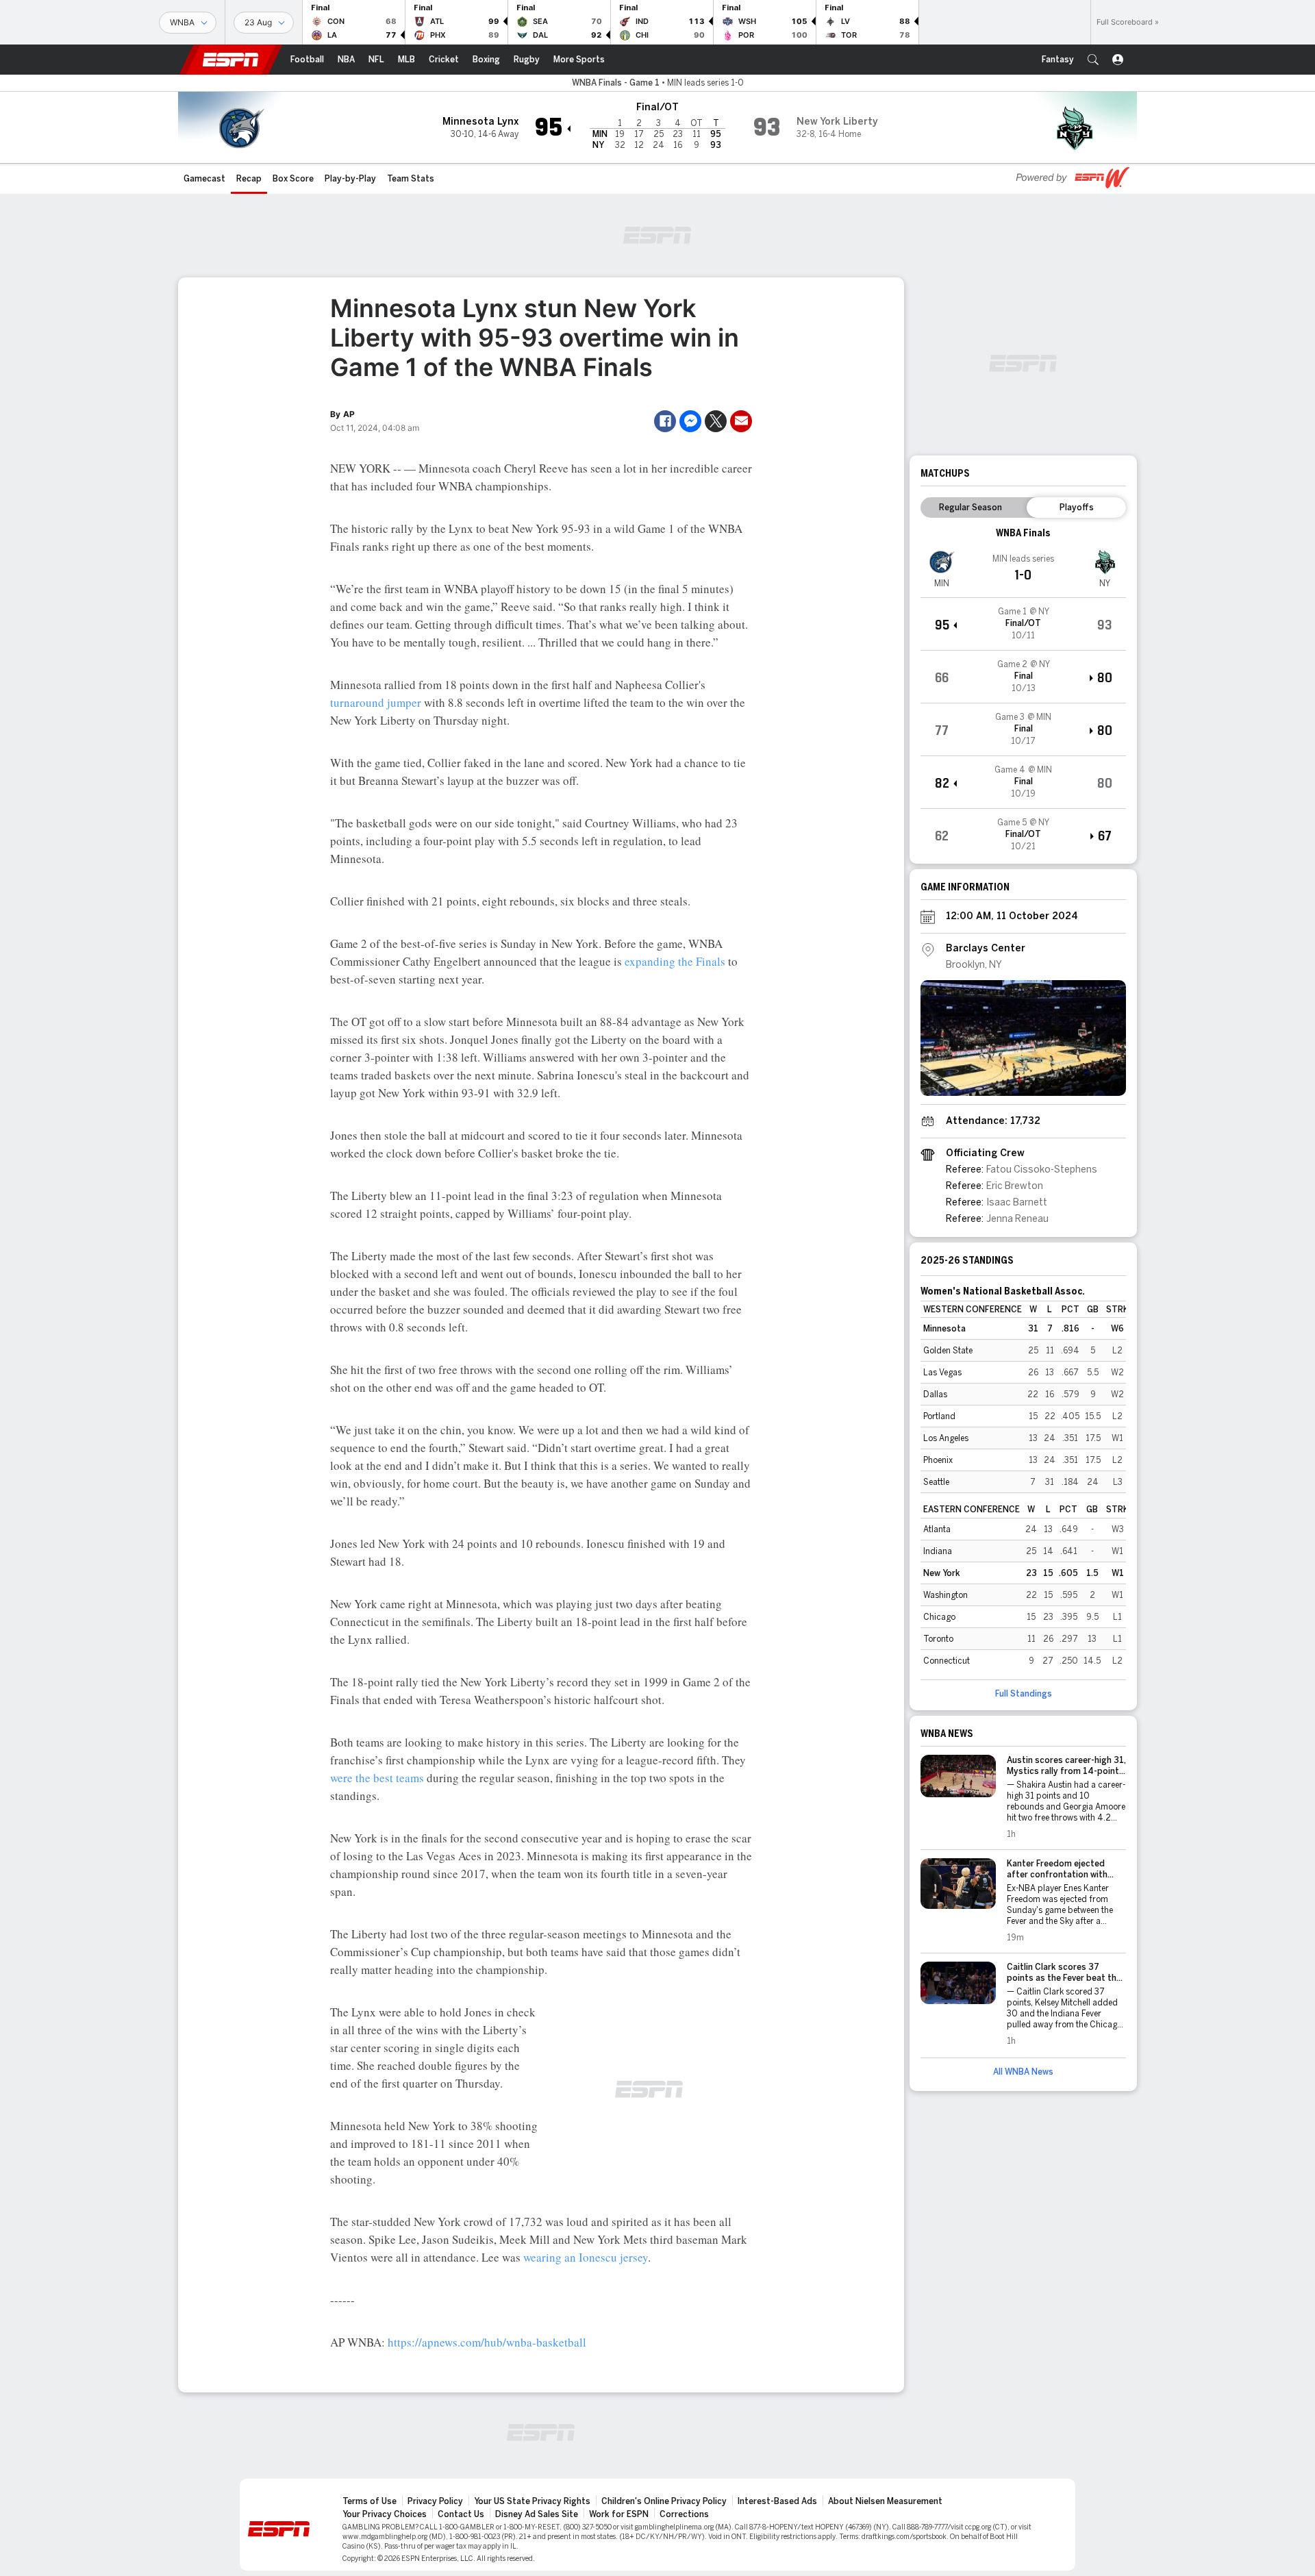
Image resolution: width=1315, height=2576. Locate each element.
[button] (1093, 60)
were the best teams (377, 1778)
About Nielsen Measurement (885, 2501)
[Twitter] (716, 421)
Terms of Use (370, 2501)
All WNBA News (1023, 2072)
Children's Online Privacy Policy (664, 2501)
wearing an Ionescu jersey (586, 2257)
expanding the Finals (675, 961)
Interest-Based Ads (777, 2501)
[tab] (970, 508)
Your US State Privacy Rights (532, 2501)
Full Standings (1024, 1694)
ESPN (231, 60)
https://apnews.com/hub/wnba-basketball (487, 2342)
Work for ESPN (619, 2514)
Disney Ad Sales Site (537, 2514)
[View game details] (1023, 624)
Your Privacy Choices (385, 2514)
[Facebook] (665, 421)
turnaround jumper (376, 702)
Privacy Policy (435, 2501)
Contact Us (461, 2514)
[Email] (741, 421)
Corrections (684, 2514)
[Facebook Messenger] (690, 421)
